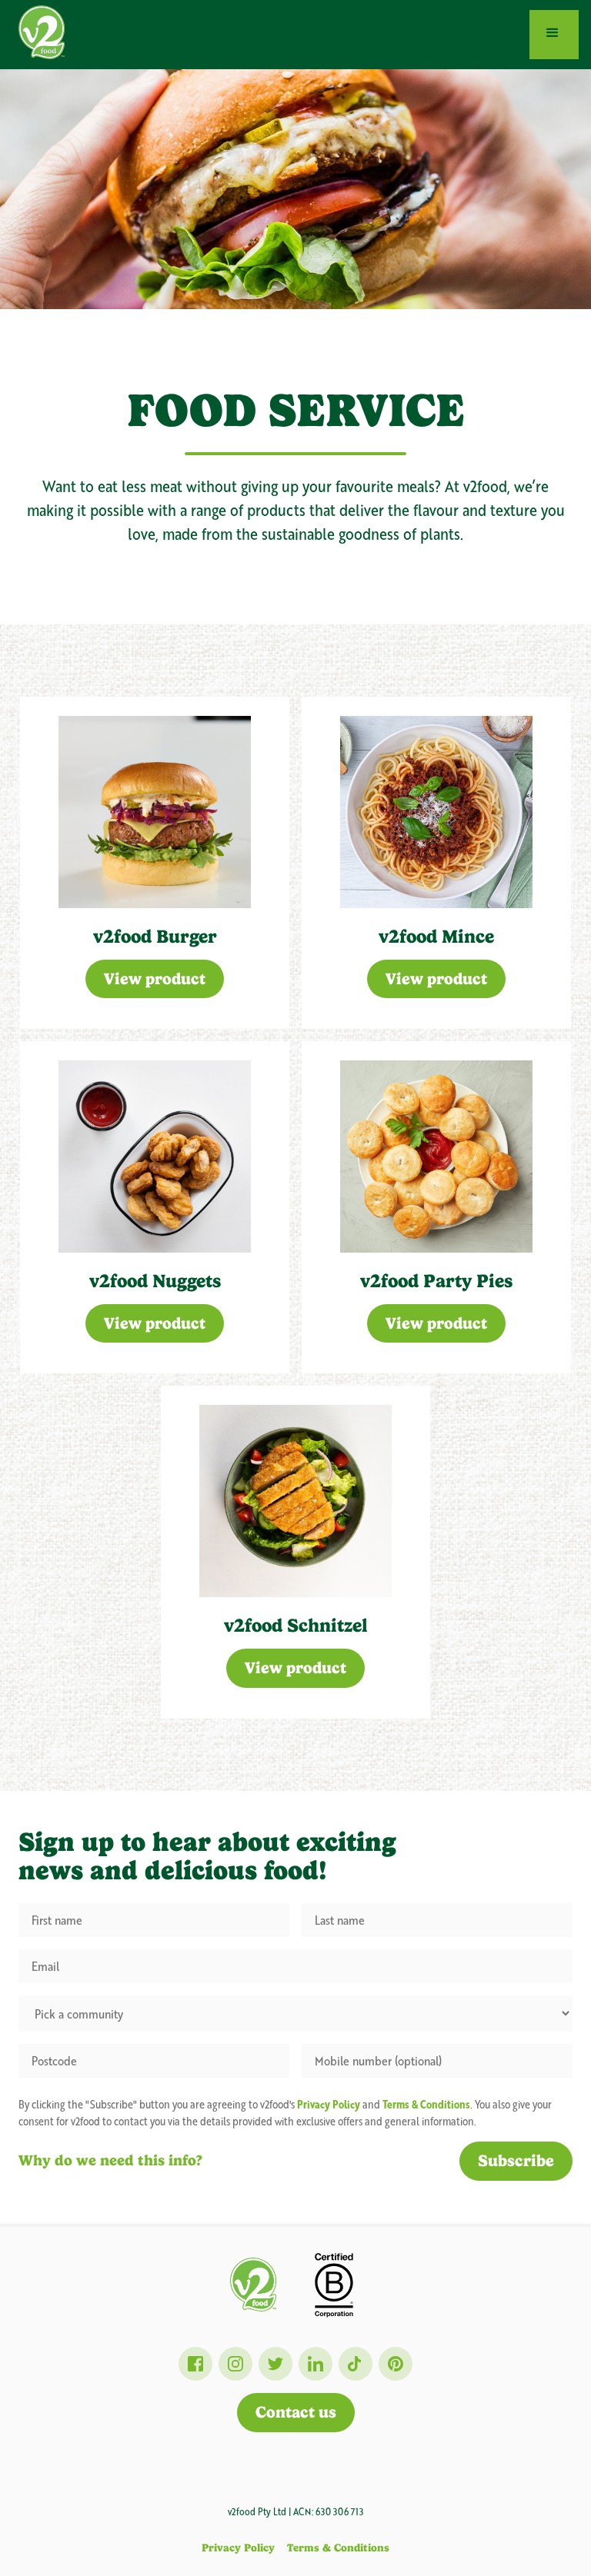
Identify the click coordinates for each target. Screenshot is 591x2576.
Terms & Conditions (338, 2548)
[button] (554, 35)
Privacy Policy (238, 2548)
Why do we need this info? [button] (110, 2160)
